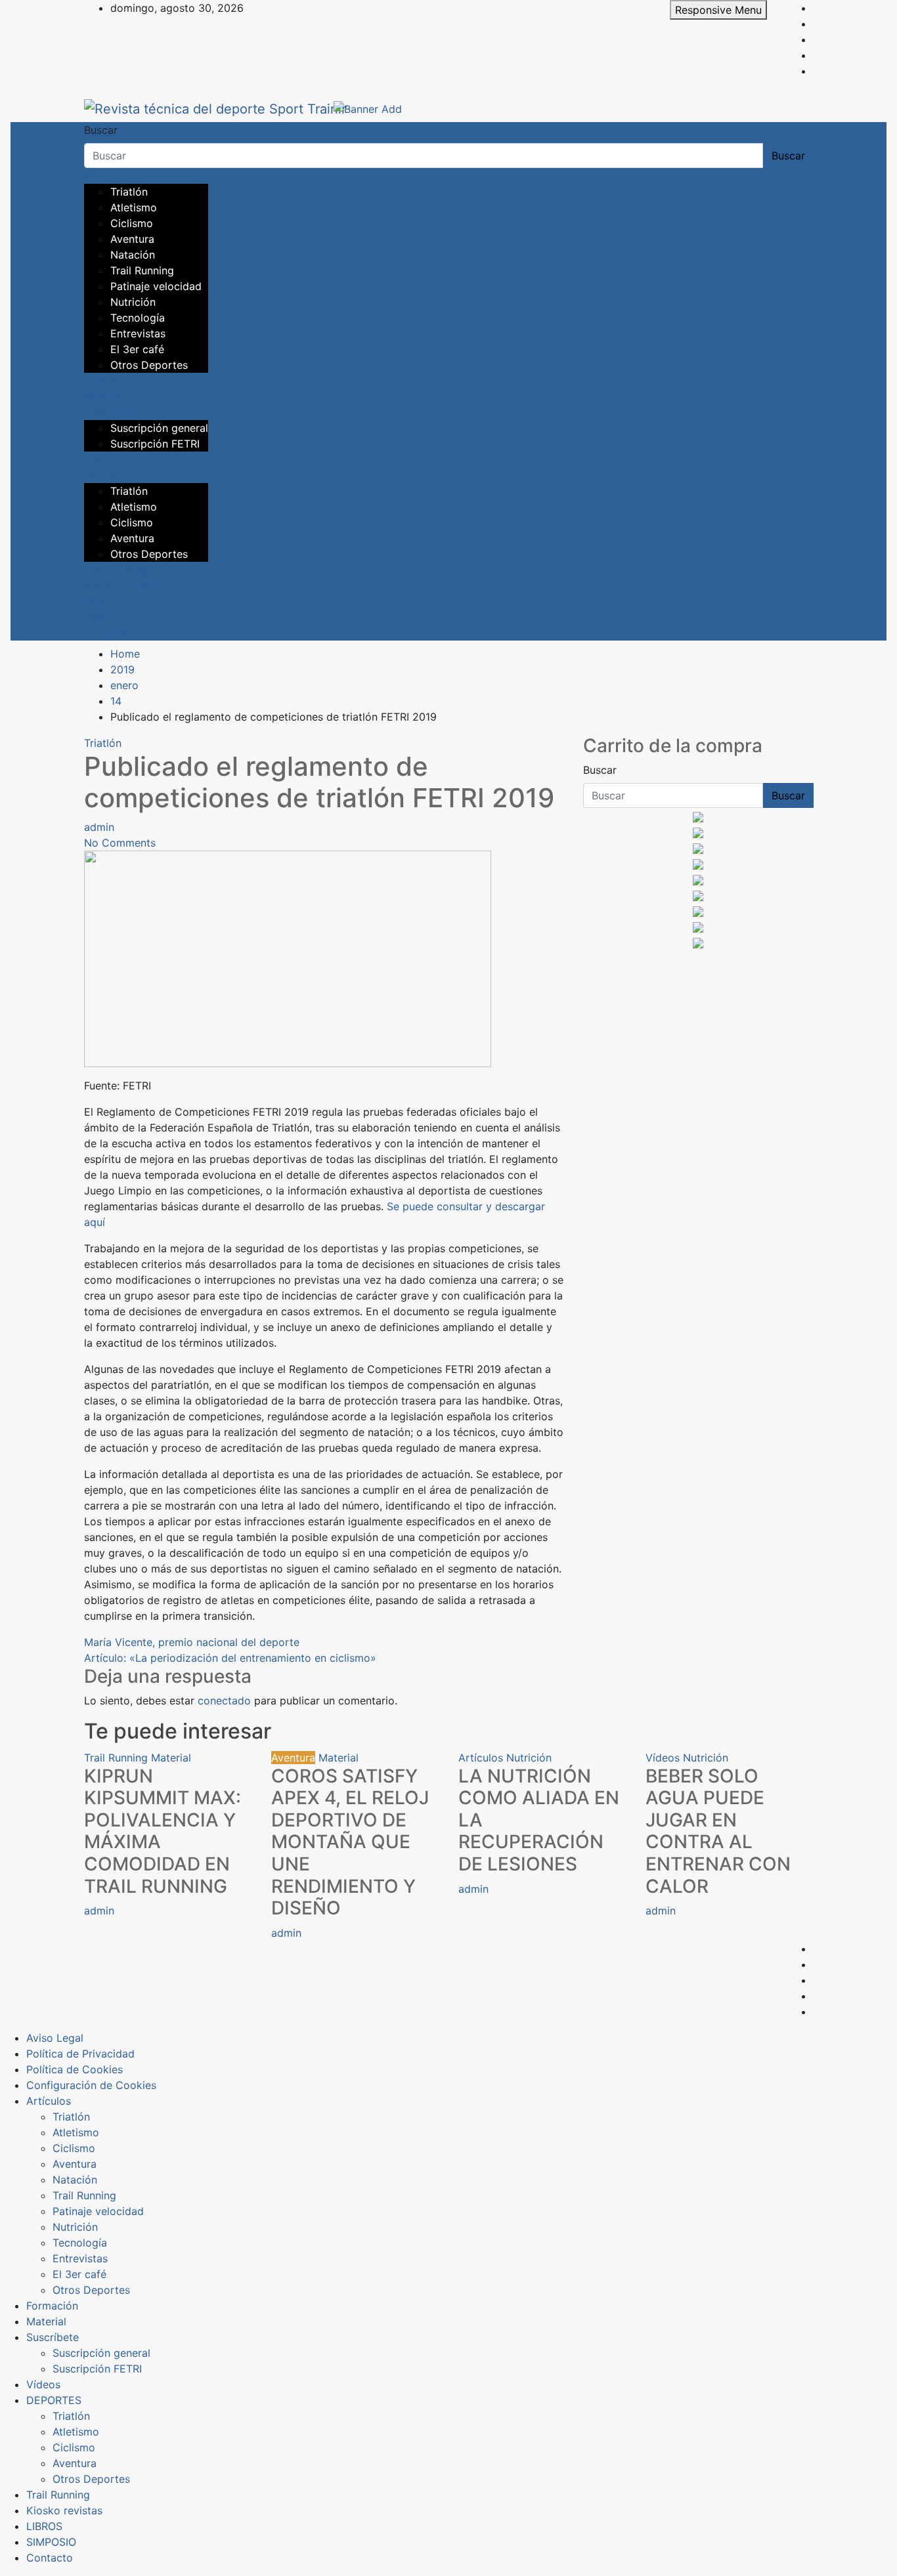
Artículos (106, 176)
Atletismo (134, 207)
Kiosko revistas (122, 585)
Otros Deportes (149, 365)
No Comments (120, 843)
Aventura (132, 239)
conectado (224, 1700)
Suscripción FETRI (155, 444)
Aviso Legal (55, 2038)
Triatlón (129, 192)
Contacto (107, 633)
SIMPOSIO (109, 617)
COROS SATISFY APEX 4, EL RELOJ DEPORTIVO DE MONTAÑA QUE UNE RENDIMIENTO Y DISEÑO (350, 1842)
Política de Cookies (75, 2069)
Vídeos (101, 459)
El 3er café (137, 349)
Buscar (101, 130)
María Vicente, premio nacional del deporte (192, 1642)
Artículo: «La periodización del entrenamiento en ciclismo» (230, 1658)
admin (99, 827)
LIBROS (102, 601)
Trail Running (142, 270)
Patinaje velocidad (156, 286)
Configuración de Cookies (91, 2085)
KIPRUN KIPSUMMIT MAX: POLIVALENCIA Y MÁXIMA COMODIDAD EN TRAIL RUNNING (163, 1831)
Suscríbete (110, 412)
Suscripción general (159, 428)
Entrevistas (138, 333)
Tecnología (138, 318)
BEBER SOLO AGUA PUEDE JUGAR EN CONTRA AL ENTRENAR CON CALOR (718, 1831)
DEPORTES (112, 475)
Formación (110, 381)
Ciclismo (132, 223)
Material (104, 396)
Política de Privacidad (80, 2054)
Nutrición (133, 302)
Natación (133, 255)
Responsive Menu (718, 10)
